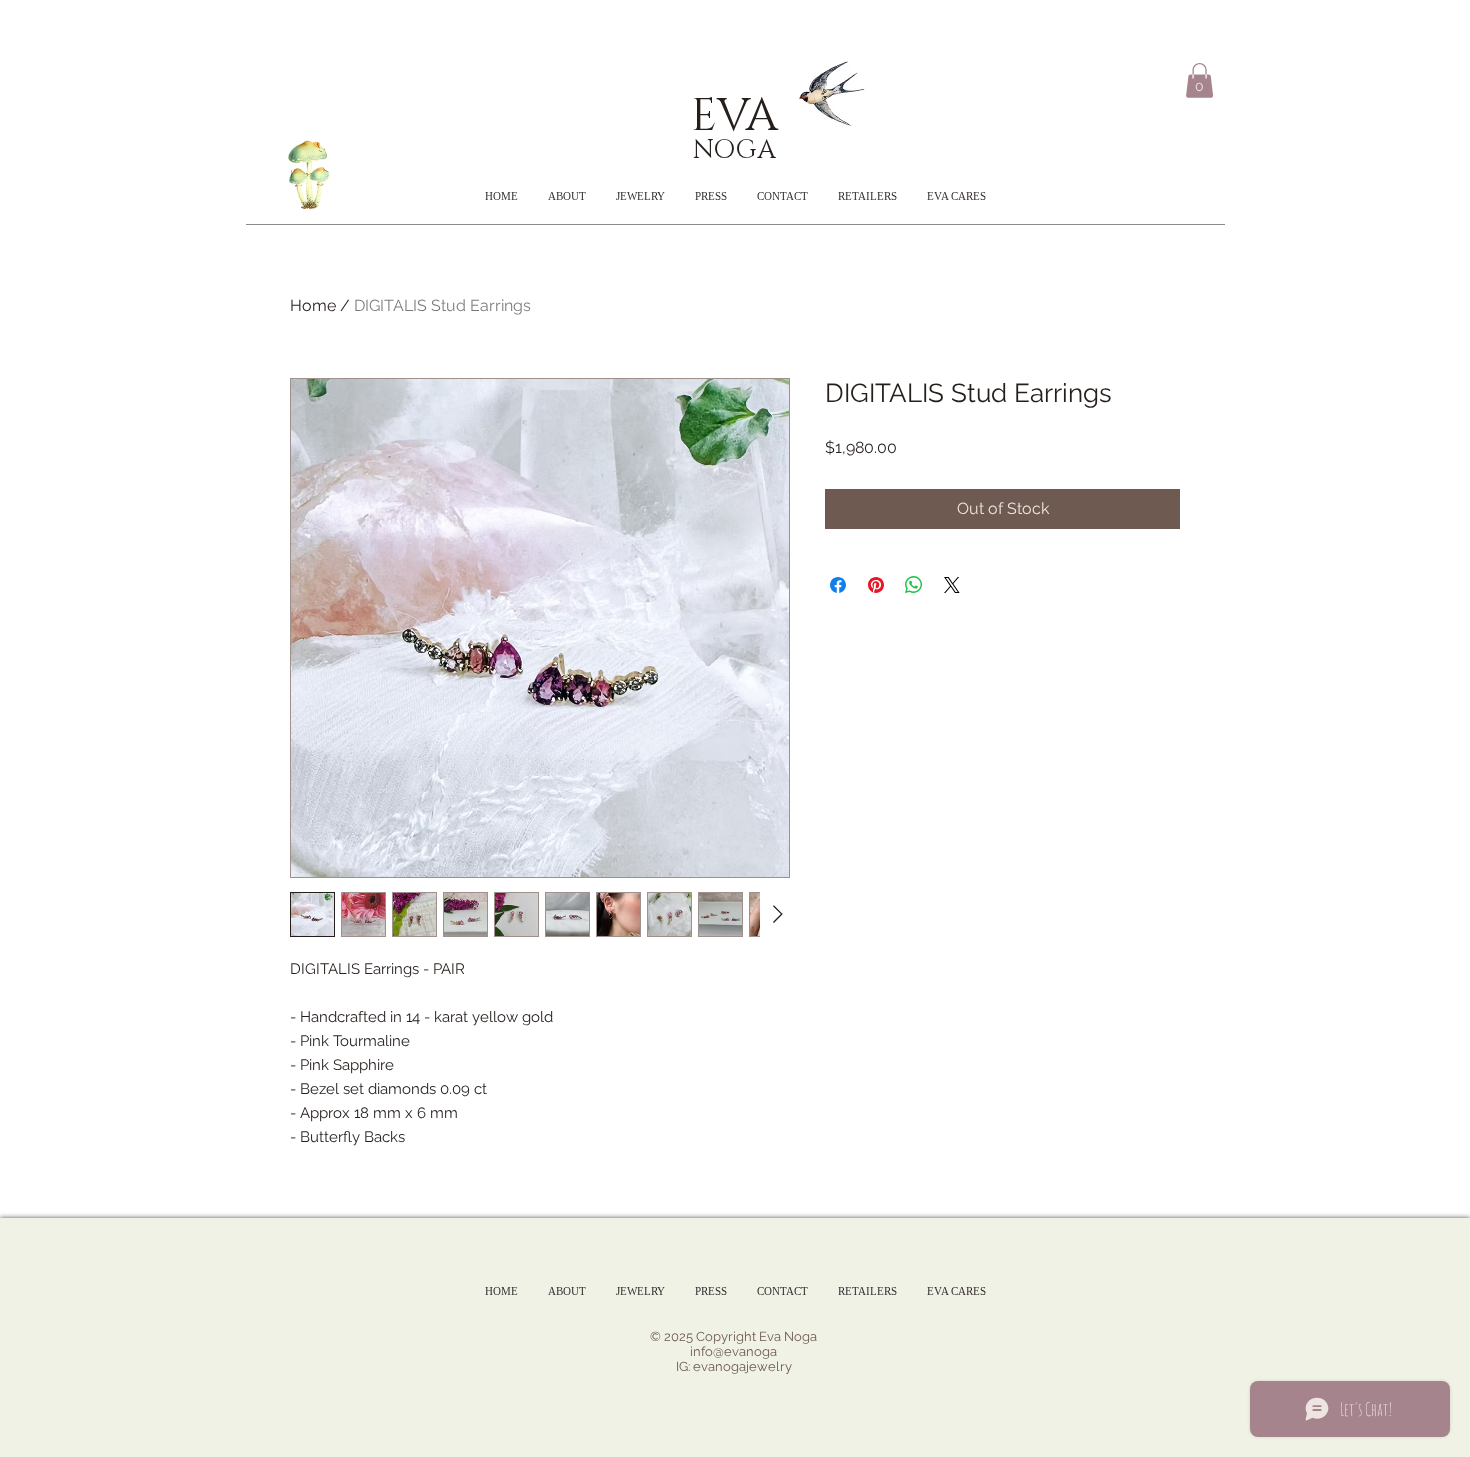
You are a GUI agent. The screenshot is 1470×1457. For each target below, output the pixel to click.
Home (313, 305)
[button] (1199, 80)
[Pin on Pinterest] (876, 585)
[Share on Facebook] (838, 585)
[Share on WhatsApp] (914, 585)
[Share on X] (952, 585)
